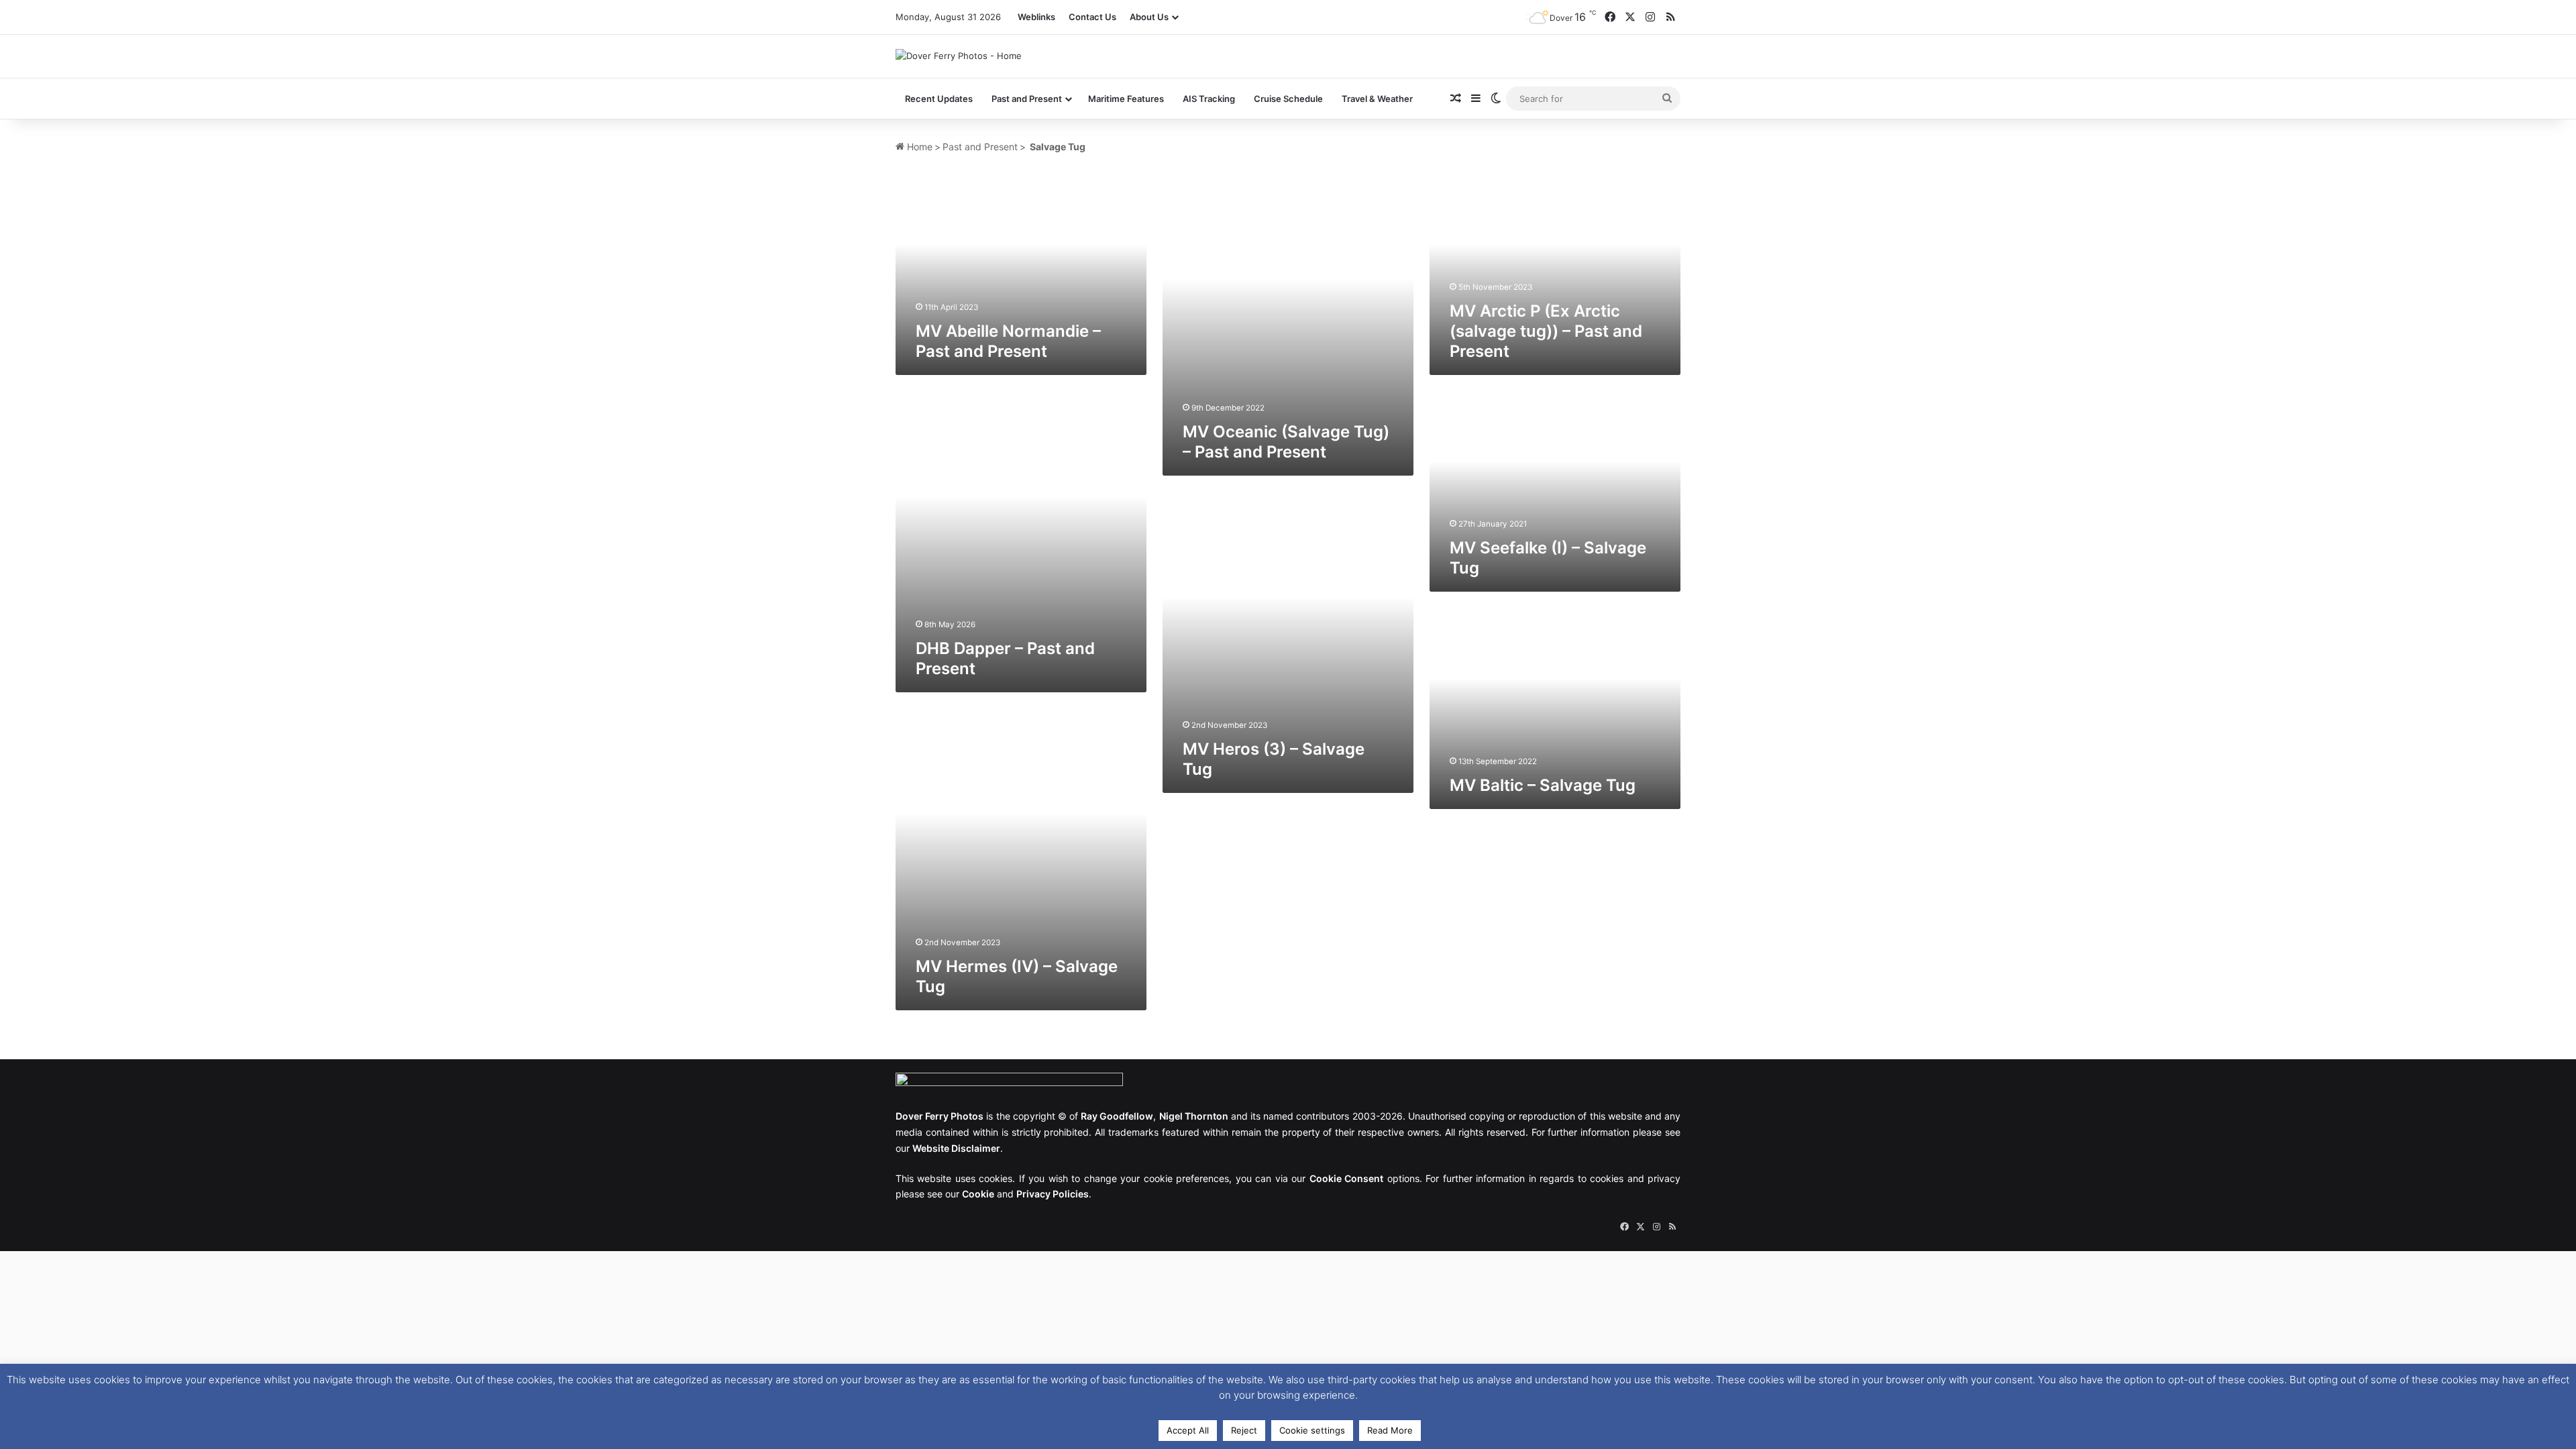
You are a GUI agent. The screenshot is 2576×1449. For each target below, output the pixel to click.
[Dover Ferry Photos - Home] (959, 56)
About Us (1149, 17)
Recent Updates (939, 99)
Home (918, 147)
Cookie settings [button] (1312, 1430)
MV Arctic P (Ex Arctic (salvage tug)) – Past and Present (1546, 331)
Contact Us (1092, 17)
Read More (1390, 1430)
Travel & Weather (1377, 99)
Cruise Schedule (1288, 99)
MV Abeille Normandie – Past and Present (1008, 341)
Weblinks (1036, 17)
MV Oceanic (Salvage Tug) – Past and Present (1286, 442)
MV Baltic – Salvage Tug (1543, 785)
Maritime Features (1126, 99)
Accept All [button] (1188, 1430)
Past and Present (980, 147)
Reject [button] (1244, 1430)
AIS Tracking (1209, 99)
